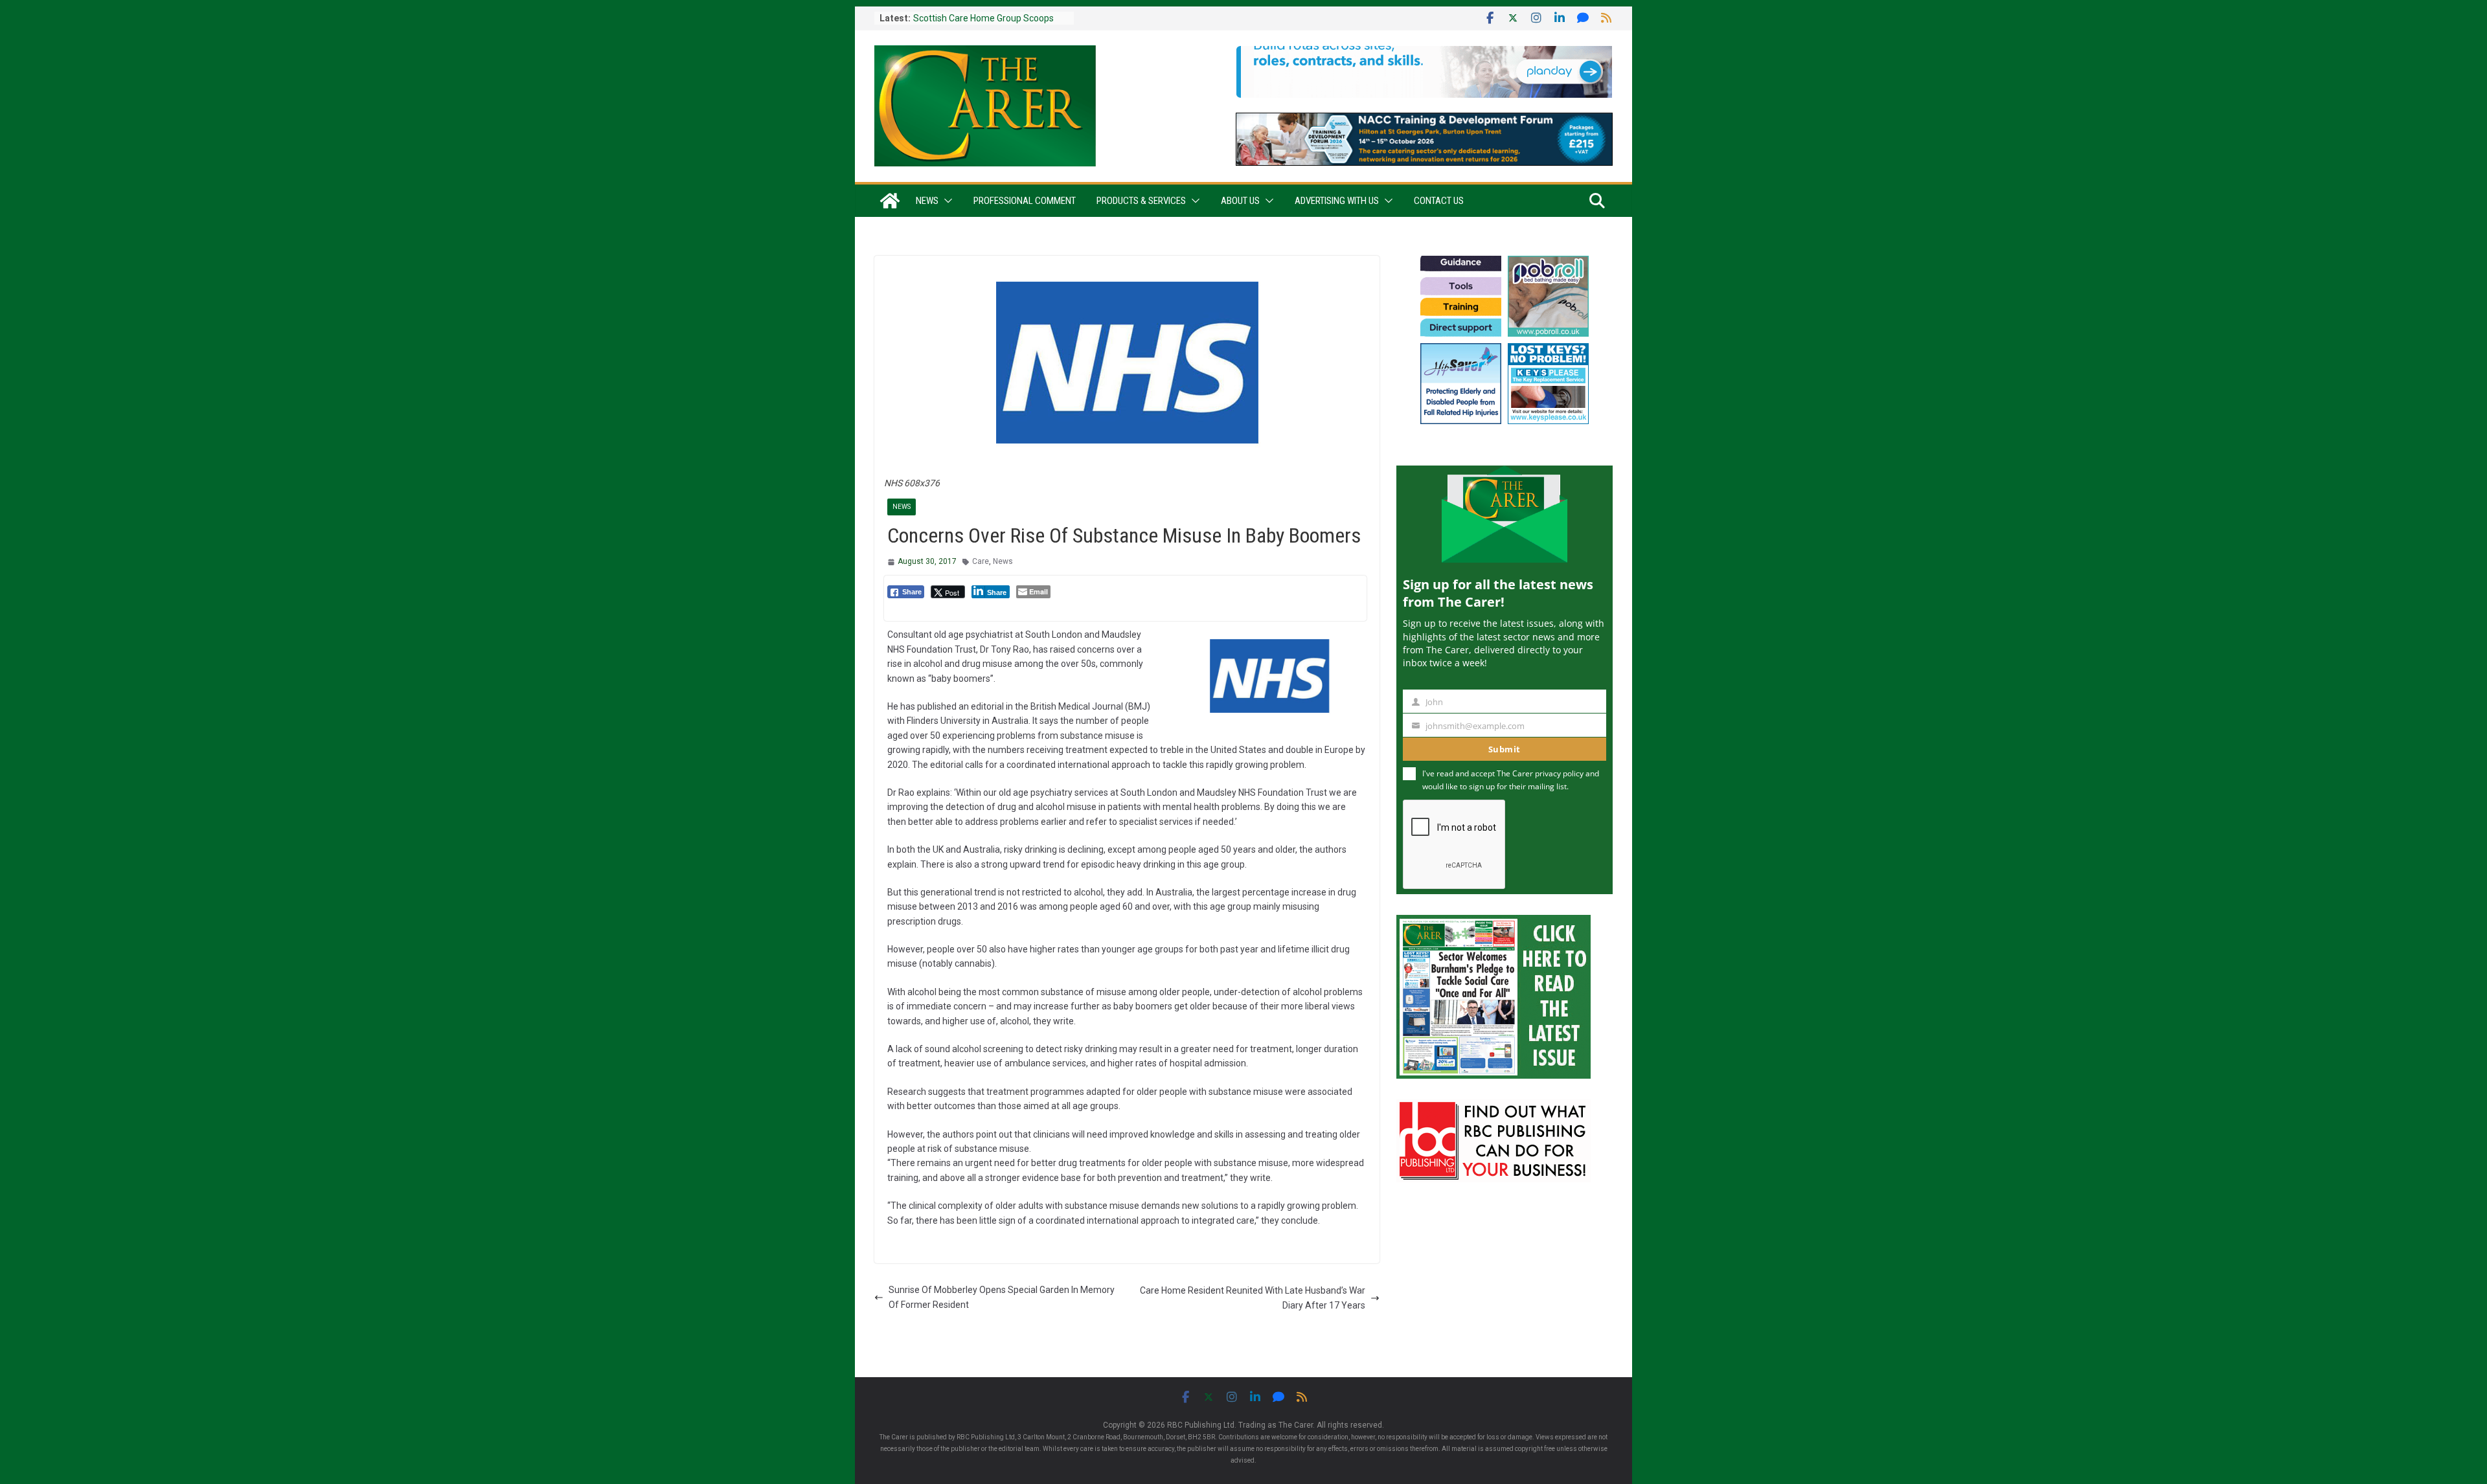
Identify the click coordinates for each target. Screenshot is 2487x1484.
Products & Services (1141, 201)
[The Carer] (890, 201)
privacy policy (1559, 773)
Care (981, 561)
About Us (1240, 201)
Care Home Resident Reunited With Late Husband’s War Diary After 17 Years (1253, 1298)
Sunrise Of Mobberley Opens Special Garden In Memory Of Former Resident (1002, 1297)
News (927, 201)
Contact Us (1439, 201)
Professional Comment (1025, 201)
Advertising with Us (1337, 201)
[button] (946, 201)
